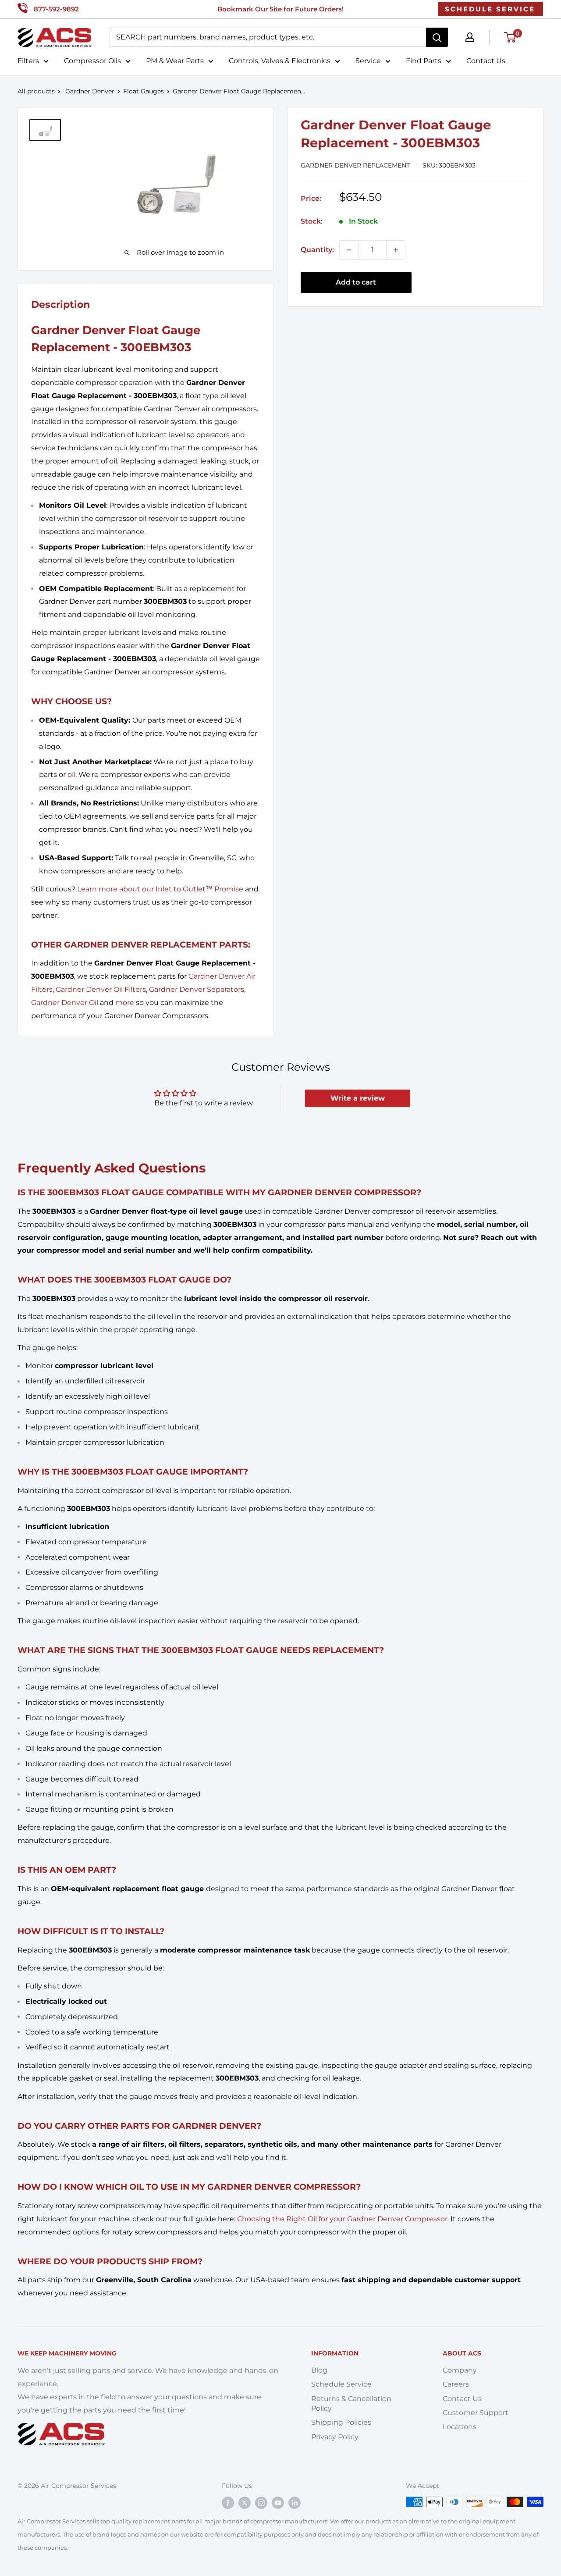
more (125, 1003)
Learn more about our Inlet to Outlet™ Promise (160, 889)
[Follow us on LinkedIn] (295, 2503)
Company (460, 2370)
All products (36, 91)
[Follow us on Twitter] (245, 2503)
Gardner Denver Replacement (355, 165)
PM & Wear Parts (175, 61)
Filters (28, 61)
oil (71, 775)
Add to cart (356, 282)
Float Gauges (144, 91)
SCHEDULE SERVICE (490, 9)
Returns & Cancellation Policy (351, 2403)
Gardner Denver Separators (197, 989)
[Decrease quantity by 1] (349, 250)
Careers (456, 2384)
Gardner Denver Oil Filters (101, 989)
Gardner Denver (90, 91)
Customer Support (476, 2413)
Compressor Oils (92, 61)
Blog (319, 2370)
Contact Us (486, 61)
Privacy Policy (335, 2437)
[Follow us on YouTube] (278, 2503)
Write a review (358, 1098)
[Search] (437, 37)
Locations (460, 2427)
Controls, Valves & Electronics (280, 61)
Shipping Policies (341, 2422)
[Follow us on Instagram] (261, 2503)
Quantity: (317, 250)
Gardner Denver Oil (65, 1003)
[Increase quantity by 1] (396, 250)
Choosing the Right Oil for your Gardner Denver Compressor (342, 2219)
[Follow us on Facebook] (228, 2503)
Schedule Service (341, 2384)
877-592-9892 (56, 9)
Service (368, 61)
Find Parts (424, 61)
